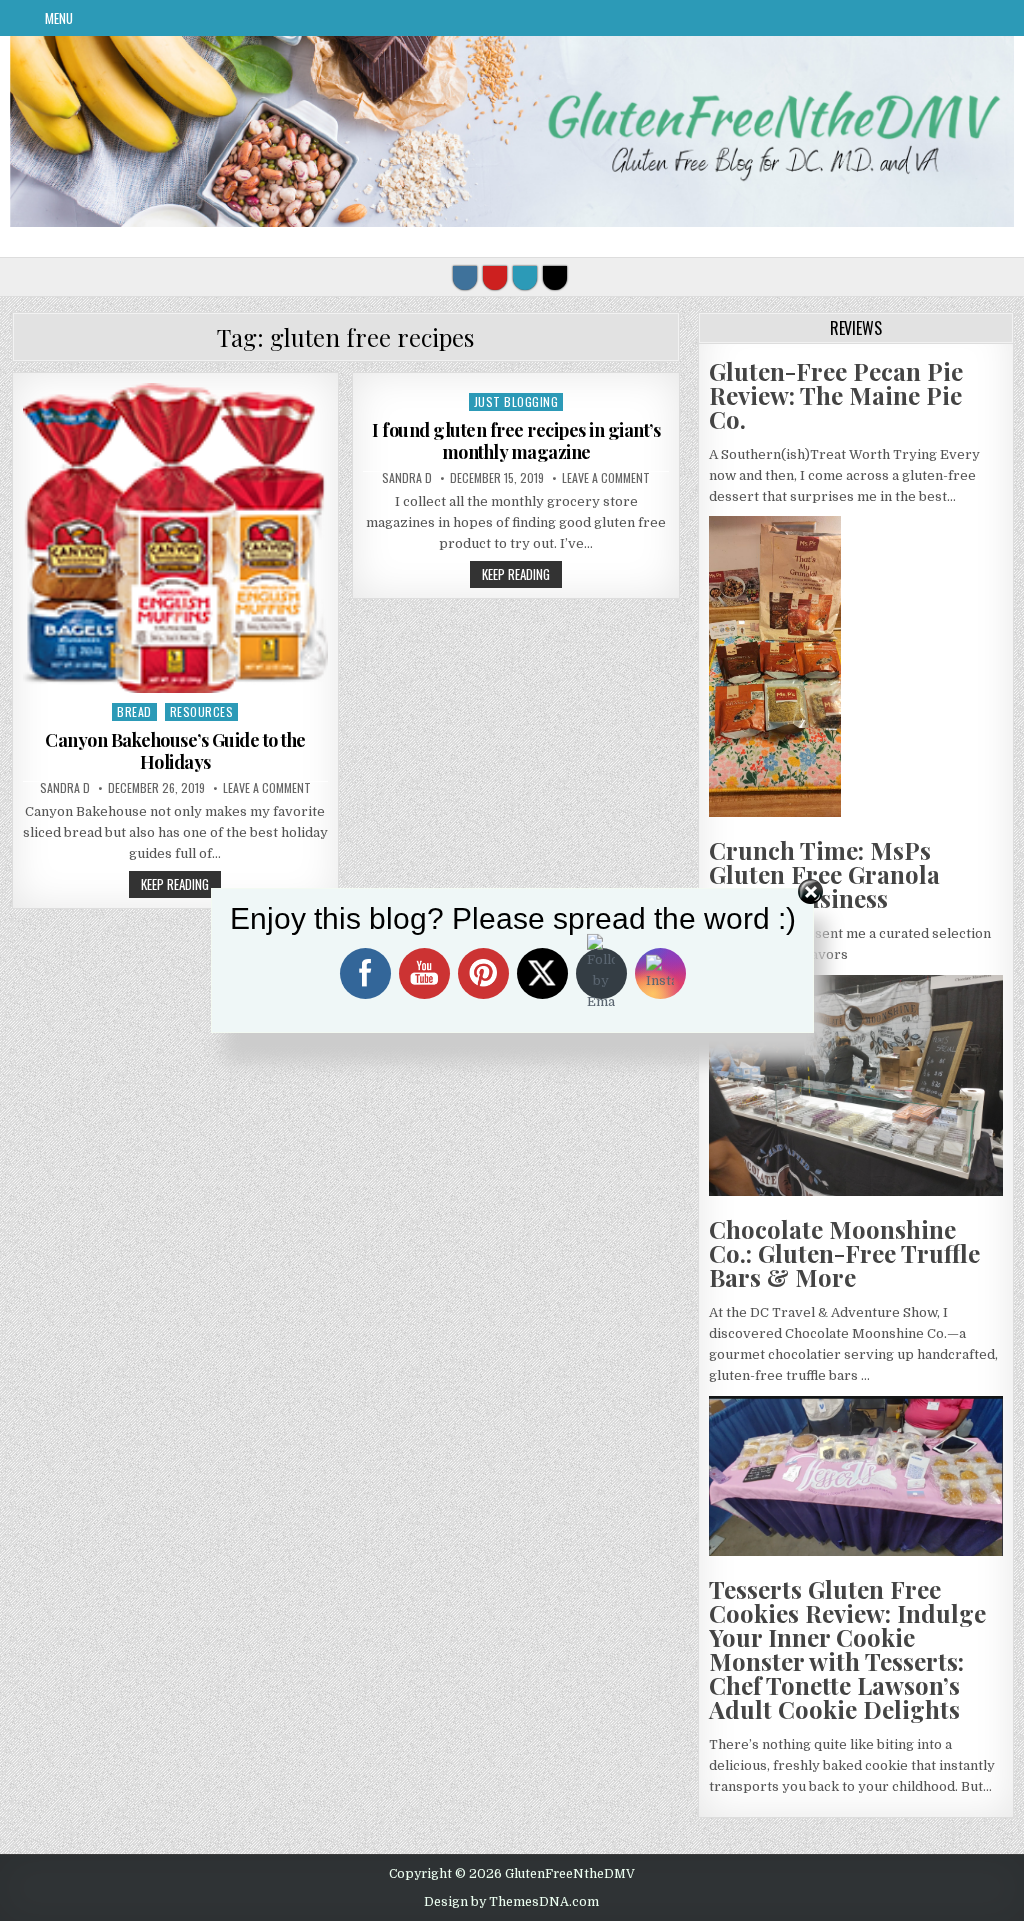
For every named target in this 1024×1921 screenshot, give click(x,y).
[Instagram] (465, 278)
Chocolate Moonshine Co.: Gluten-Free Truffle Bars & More (844, 1253)
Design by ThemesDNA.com (511, 1902)
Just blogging (516, 401)
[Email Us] (525, 278)
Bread (134, 711)
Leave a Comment (267, 788)
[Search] (555, 278)
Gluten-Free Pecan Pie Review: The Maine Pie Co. (836, 395)
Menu (59, 18)
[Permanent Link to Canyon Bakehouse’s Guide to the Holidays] (175, 538)
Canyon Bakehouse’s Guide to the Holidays (175, 751)
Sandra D (65, 788)
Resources (202, 711)
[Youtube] (495, 278)
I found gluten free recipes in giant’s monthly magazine (516, 441)
